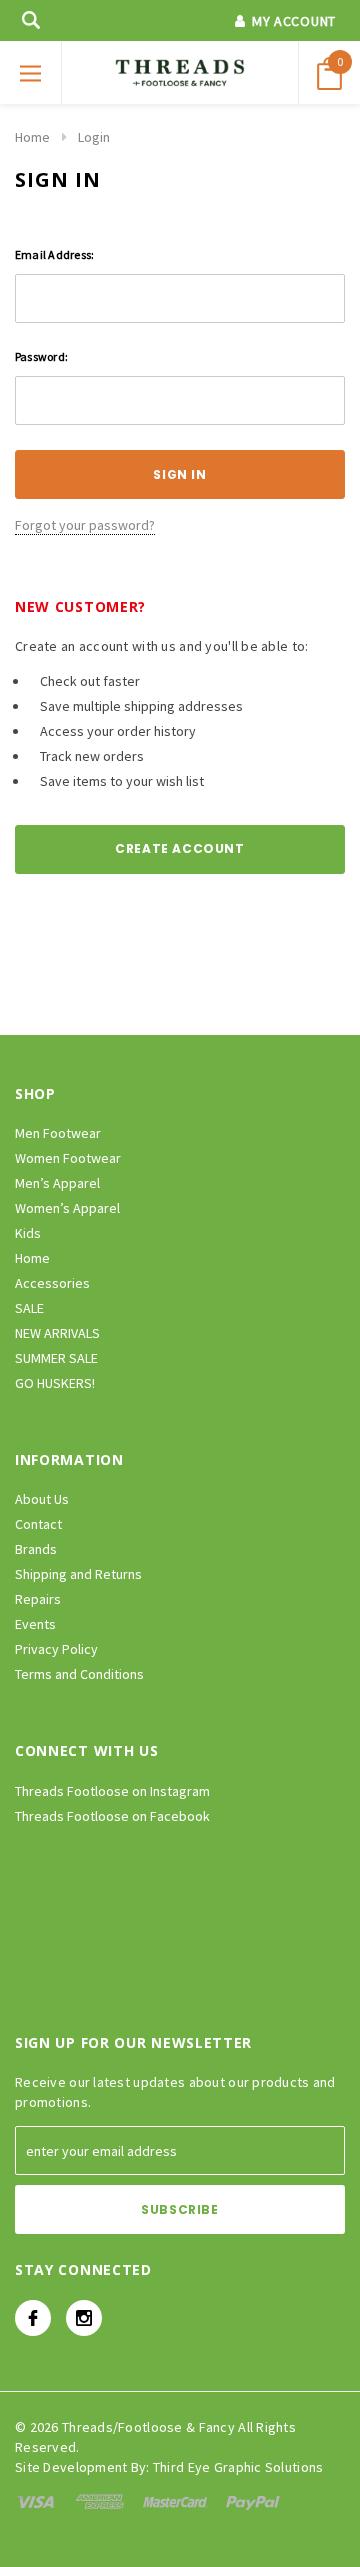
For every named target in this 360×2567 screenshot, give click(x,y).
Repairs (38, 1599)
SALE (29, 1308)
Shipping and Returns (78, 1574)
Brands (36, 1549)
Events (35, 1624)
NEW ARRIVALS (57, 1333)
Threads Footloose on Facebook (112, 1816)
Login (94, 137)
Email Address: (54, 254)
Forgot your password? (85, 525)
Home (32, 137)
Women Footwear (68, 1158)
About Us (42, 1499)
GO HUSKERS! (55, 1383)
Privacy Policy (56, 1649)
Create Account (179, 848)
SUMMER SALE (56, 1358)
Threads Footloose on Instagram (112, 1791)
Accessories (52, 1283)
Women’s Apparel (67, 1208)
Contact (38, 1524)
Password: (41, 356)
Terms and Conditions (79, 1674)
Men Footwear (58, 1133)
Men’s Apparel (57, 1183)
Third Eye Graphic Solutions (238, 2467)
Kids (28, 1233)
